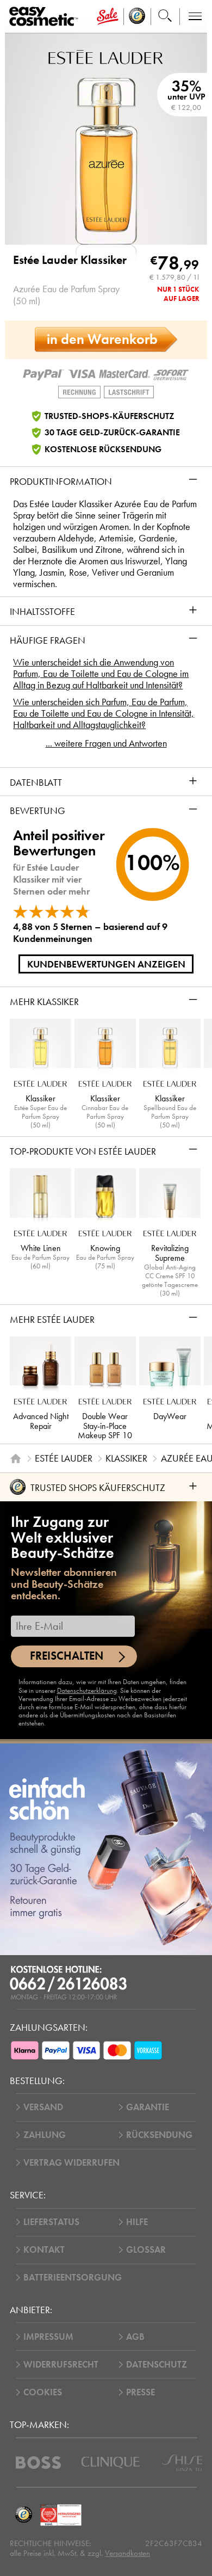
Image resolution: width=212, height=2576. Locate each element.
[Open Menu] (46, 17)
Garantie (148, 2107)
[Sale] (108, 17)
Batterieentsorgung (73, 2278)
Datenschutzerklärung (87, 1691)
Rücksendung (159, 2135)
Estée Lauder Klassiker (70, 260)
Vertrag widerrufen (71, 2163)
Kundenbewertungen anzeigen (106, 964)
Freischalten (67, 1656)
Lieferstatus (51, 2222)
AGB (135, 2337)
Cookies (43, 2392)
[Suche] (165, 17)
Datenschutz (157, 2365)
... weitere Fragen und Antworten (106, 744)
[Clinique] (111, 2463)
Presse (141, 2392)
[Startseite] (16, 1458)
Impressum (48, 2337)
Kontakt (44, 2250)
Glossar (146, 2250)
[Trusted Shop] (137, 17)
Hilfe (137, 2222)
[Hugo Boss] (38, 2463)
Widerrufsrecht (61, 2365)
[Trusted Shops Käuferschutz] (23, 2515)
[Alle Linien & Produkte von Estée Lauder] (106, 56)
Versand (43, 2107)
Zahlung (45, 2135)
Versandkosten (127, 2553)
